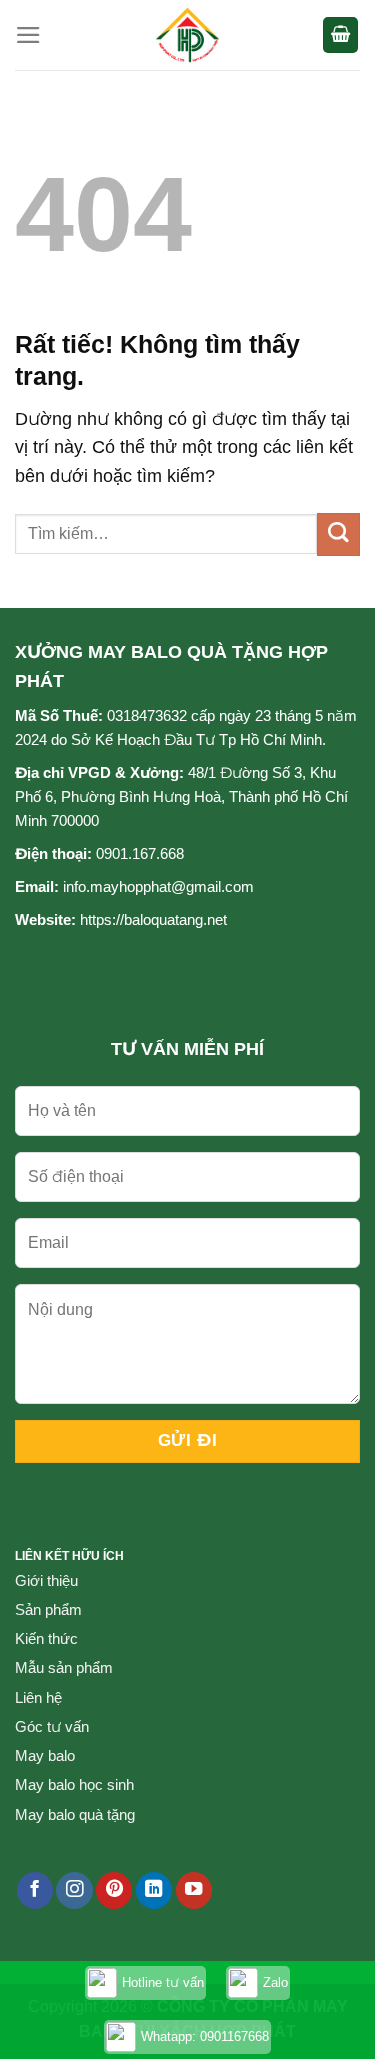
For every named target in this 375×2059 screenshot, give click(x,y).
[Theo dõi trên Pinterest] (114, 1890)
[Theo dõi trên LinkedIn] (154, 1890)
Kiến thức (46, 1638)
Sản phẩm (48, 1609)
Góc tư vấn (52, 1726)
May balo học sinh (74, 1784)
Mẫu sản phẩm (64, 1667)
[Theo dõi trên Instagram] (74, 1890)
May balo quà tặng (75, 1814)
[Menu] (28, 35)
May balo (45, 1755)
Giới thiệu (46, 1580)
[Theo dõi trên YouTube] (194, 1890)
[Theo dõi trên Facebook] (35, 1890)
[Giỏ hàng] (340, 35)
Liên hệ (38, 1697)
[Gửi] (338, 534)
